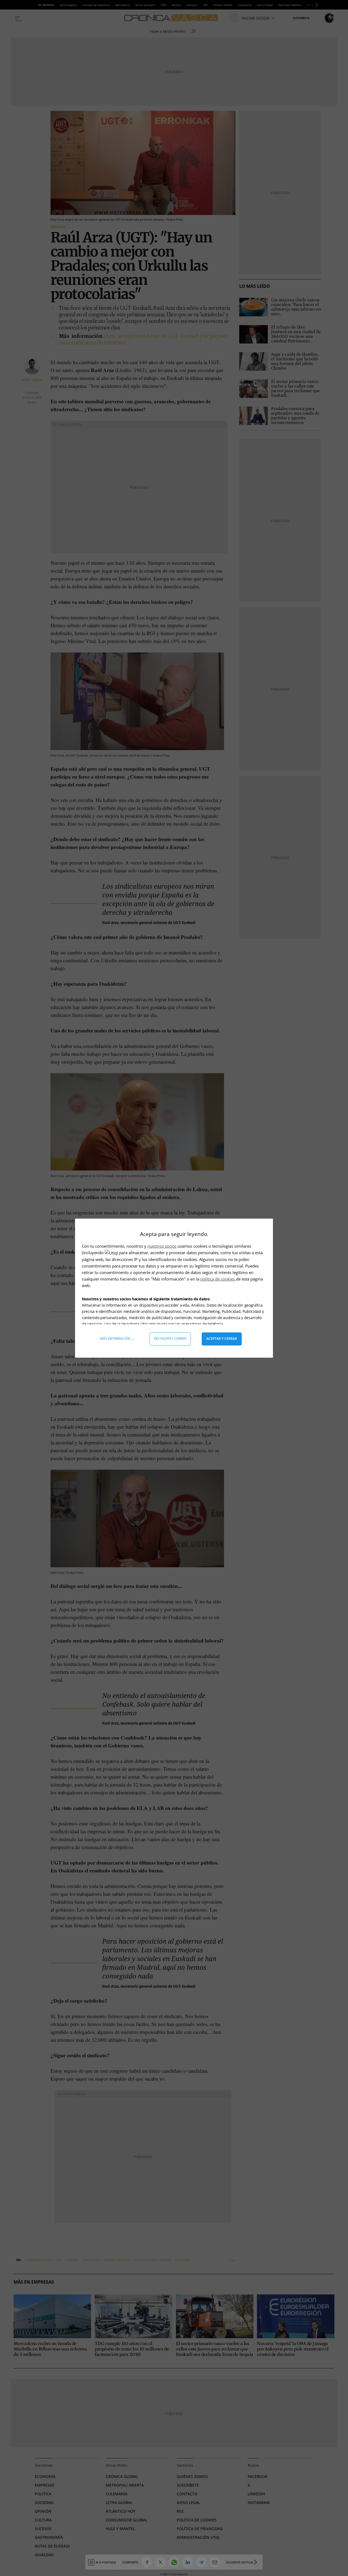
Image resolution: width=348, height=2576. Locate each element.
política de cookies (218, 1279)
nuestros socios (162, 1246)
